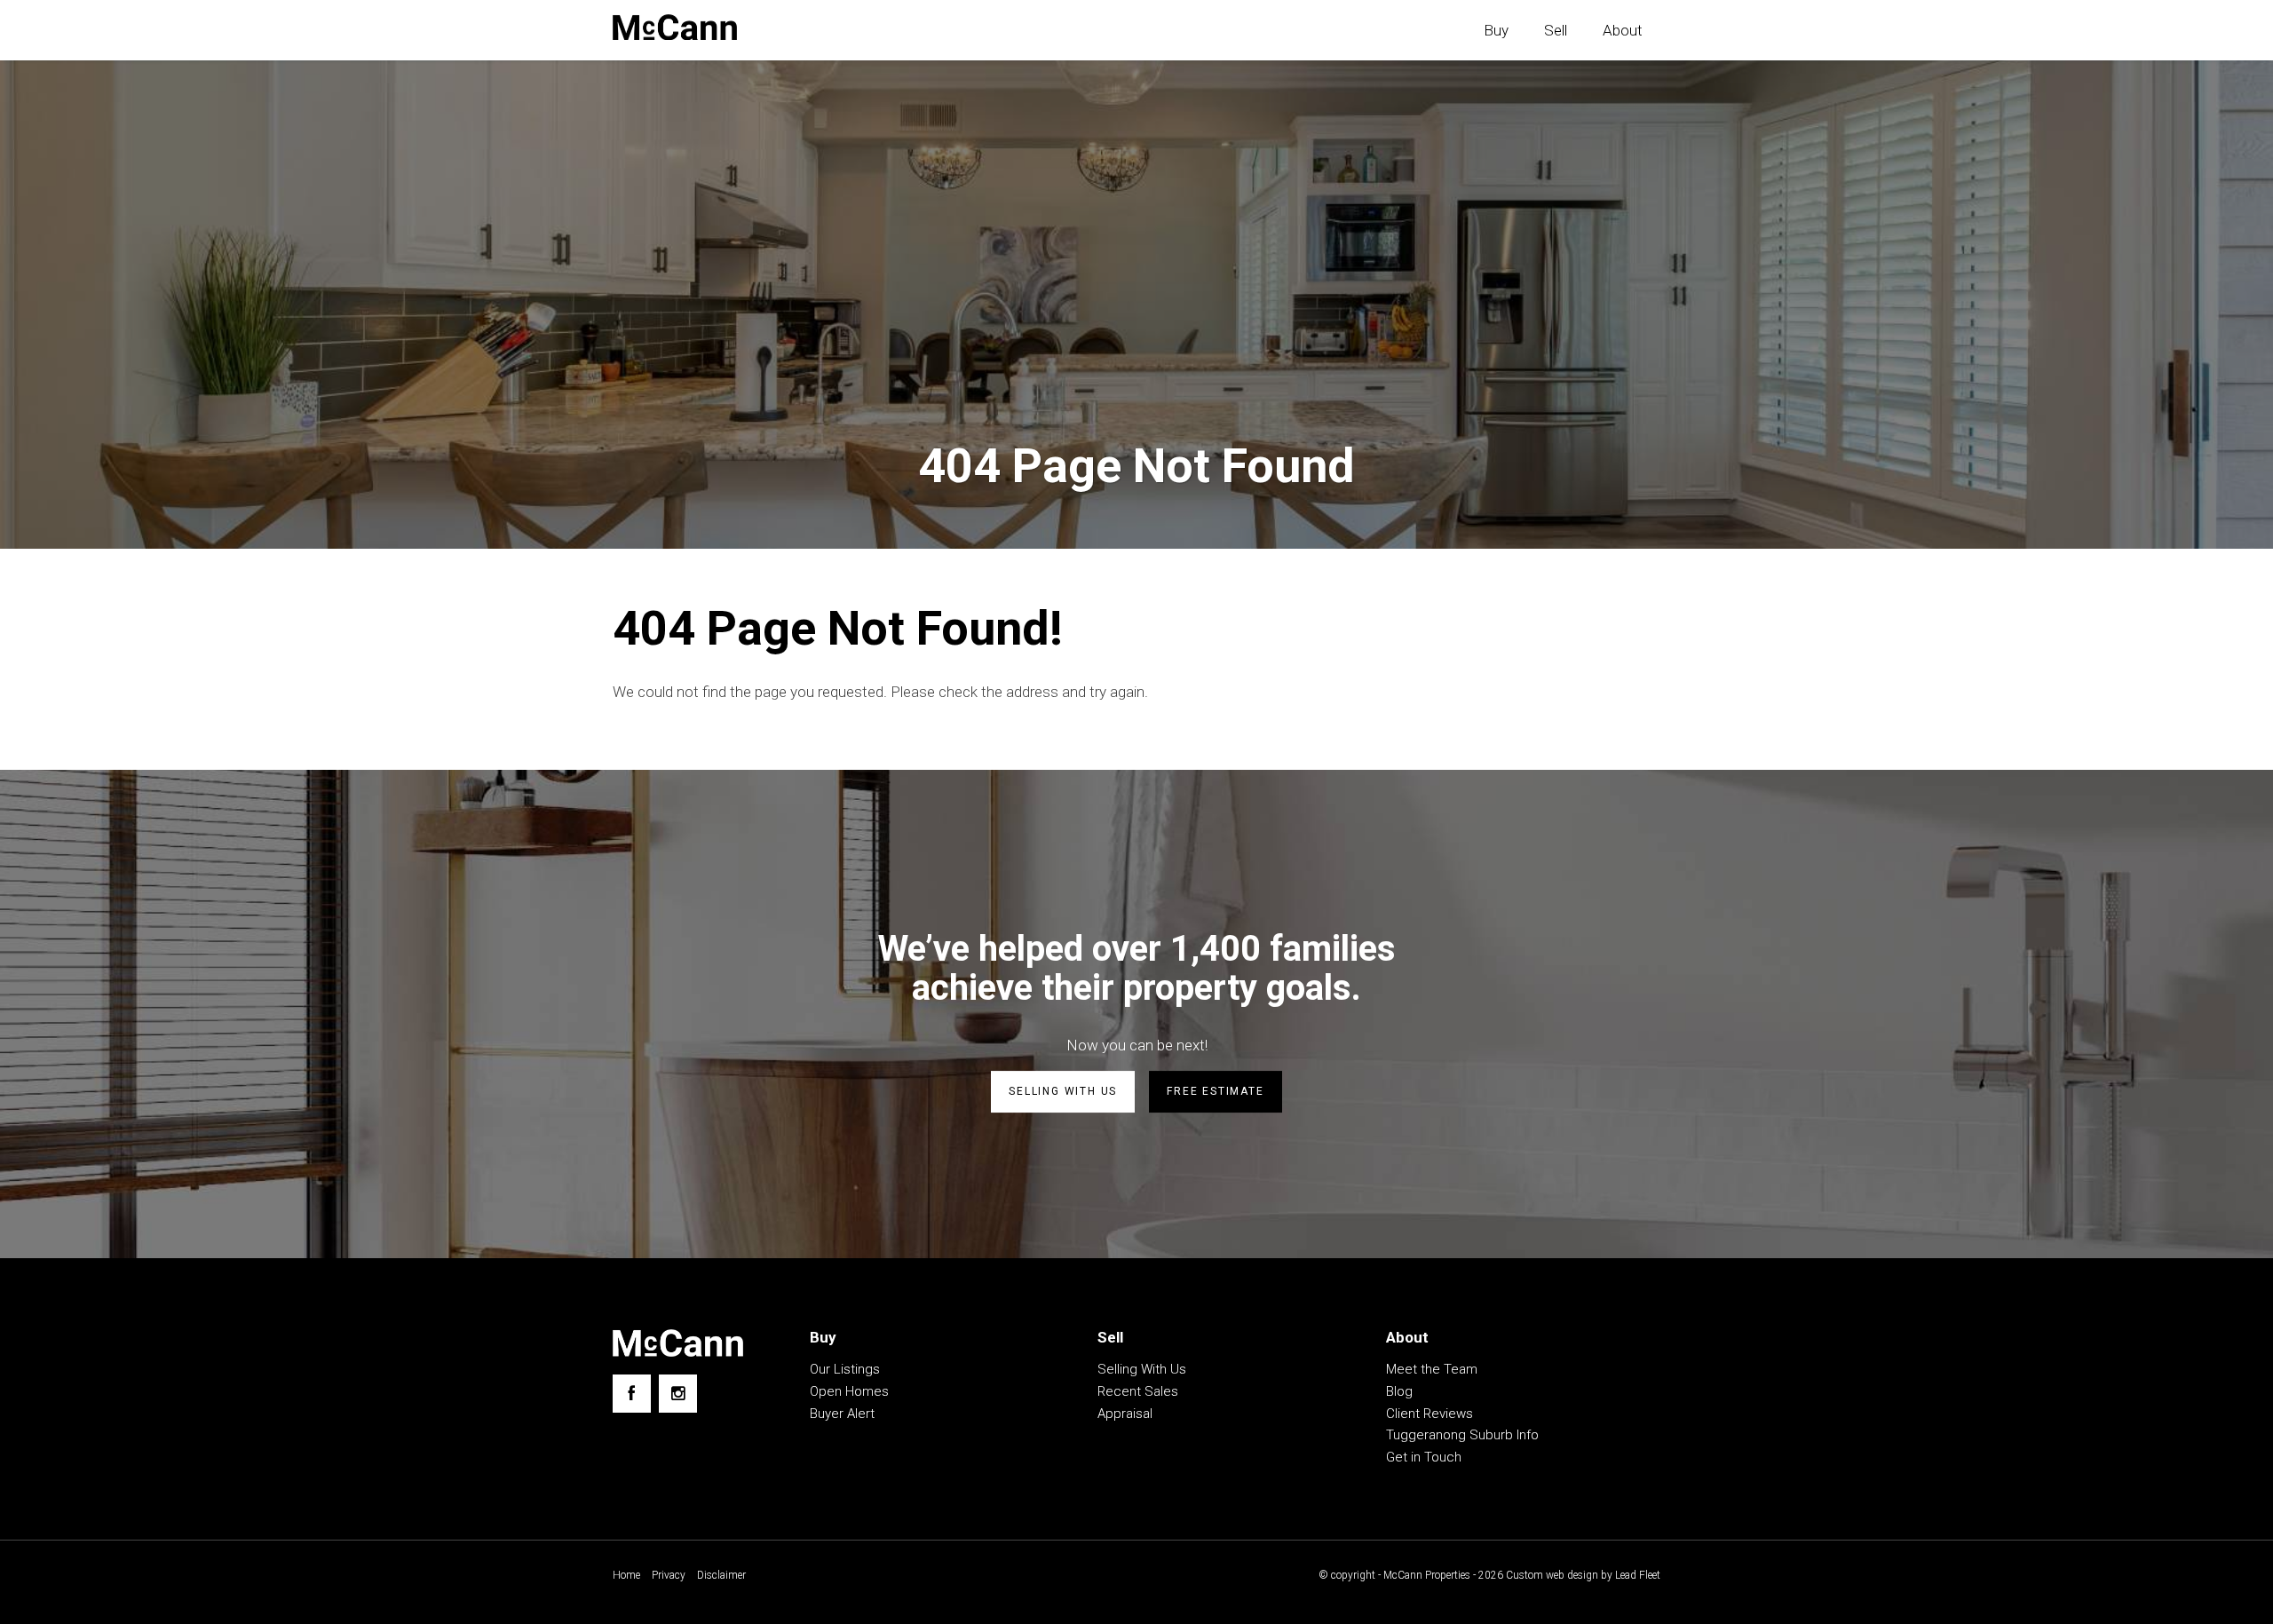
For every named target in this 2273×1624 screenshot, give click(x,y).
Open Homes (849, 1391)
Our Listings (845, 1369)
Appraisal (1125, 1414)
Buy (1496, 30)
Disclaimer (721, 1575)
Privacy (669, 1575)
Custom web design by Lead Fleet (1583, 1575)
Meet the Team (1432, 1369)
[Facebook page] (632, 1394)
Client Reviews (1430, 1414)
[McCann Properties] (675, 27)
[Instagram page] (678, 1394)
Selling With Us (1142, 1369)
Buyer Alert (842, 1414)
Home (626, 1575)
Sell (1556, 30)
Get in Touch (1424, 1457)
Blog (1399, 1391)
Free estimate (1215, 1091)
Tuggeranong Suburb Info (1462, 1435)
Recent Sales (1138, 1391)
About (1623, 30)
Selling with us (1063, 1091)
